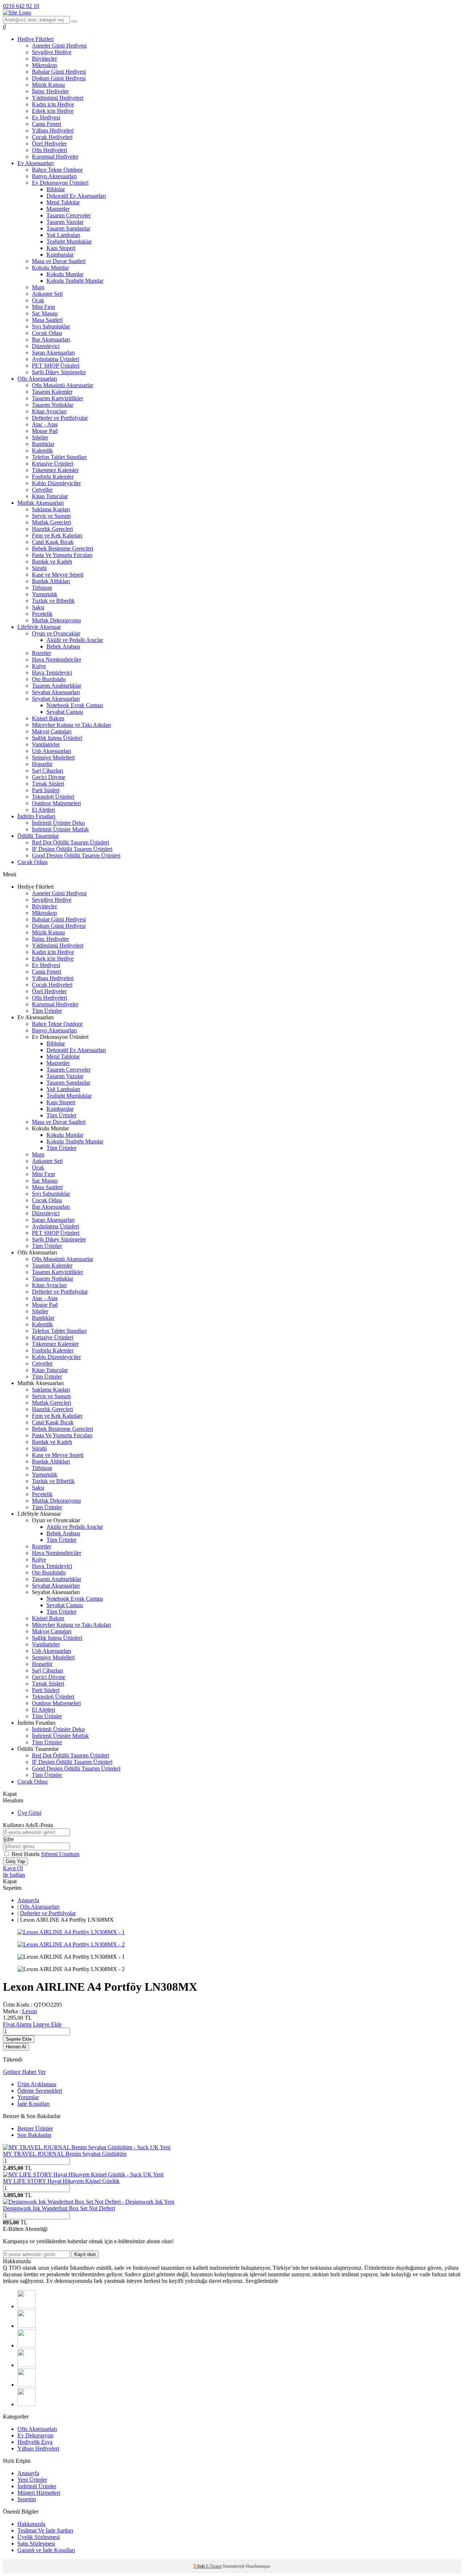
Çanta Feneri (47, 124)
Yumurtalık (45, 594)
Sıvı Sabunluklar (51, 326)
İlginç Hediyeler (50, 91)
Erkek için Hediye (53, 111)
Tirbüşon (42, 588)
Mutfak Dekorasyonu (56, 620)
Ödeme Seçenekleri (40, 2091)
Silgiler (40, 437)
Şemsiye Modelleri (53, 757)
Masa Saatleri (47, 320)
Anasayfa (28, 1900)
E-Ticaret (214, 2566)
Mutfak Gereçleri (51, 522)
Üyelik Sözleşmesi (39, 2537)
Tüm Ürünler (47, 1011)
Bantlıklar (43, 444)
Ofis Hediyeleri (49, 150)
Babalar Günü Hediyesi (59, 72)
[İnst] (26, 2345)
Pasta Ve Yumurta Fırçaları (62, 555)
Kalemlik (42, 451)
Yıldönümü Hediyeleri (58, 98)
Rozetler (42, 653)
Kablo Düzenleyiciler (56, 483)
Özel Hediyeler (49, 144)
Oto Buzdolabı (49, 679)
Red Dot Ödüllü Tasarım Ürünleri (71, 842)
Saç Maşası (45, 313)
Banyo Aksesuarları (54, 176)
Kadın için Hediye (53, 104)
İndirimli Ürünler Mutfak (60, 829)
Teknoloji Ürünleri (53, 797)
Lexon (30, 2011)
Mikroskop (44, 65)
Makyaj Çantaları (52, 731)
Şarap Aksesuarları (53, 353)
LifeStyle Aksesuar (39, 627)
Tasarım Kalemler (52, 392)
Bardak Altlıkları (51, 581)
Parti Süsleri (46, 790)
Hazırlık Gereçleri (52, 529)
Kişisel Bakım (48, 718)
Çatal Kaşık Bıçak (53, 542)
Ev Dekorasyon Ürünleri (60, 183)
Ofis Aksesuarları (37, 379)
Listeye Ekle (47, 2024)
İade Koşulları (34, 2104)
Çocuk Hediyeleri (52, 137)
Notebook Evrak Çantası (75, 705)
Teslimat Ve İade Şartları (45, 2530)
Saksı (38, 607)
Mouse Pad (45, 431)
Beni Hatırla (26, 1854)
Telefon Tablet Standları (59, 457)
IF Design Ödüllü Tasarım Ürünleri (72, 849)
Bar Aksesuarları (51, 339)
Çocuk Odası (47, 333)
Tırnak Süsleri (48, 784)
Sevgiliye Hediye (52, 52)
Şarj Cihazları (47, 771)
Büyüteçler (44, 59)
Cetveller (42, 490)
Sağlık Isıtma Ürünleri (57, 738)
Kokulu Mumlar (50, 268)
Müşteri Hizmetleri (39, 2493)
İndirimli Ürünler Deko (58, 823)
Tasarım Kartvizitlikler (57, 398)
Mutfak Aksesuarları (41, 503)
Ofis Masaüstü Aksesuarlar (63, 385)
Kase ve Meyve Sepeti (58, 575)
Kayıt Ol (13, 1868)
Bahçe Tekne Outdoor (57, 170)
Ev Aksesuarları (36, 163)
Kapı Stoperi (61, 248)
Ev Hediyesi (46, 117)
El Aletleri (43, 810)
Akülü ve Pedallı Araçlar (75, 640)
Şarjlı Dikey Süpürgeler (59, 372)
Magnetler (58, 209)
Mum (38, 287)
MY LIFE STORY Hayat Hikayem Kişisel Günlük (61, 2181)
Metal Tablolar (63, 202)
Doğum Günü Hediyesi (59, 78)
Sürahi (39, 568)
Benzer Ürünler (35, 2128)
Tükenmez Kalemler (55, 470)
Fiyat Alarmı (17, 2024)
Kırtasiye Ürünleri (53, 464)
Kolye (39, 666)
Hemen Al (16, 2047)
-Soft (200, 2566)
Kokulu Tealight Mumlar (75, 281)
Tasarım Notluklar (53, 405)
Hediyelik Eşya (35, 2442)
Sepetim (27, 2499)
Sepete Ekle (19, 2039)
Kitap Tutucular (50, 496)
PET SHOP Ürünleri (56, 366)
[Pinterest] (26, 2404)
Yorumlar (28, 2097)
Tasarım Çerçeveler (69, 215)
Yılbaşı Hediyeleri (53, 130)
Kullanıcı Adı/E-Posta (28, 1825)
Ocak (38, 300)
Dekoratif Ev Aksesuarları (76, 196)
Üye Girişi (29, 1813)
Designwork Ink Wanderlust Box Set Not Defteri (59, 2208)
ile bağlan (14, 1875)
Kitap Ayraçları (49, 411)
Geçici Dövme (49, 777)
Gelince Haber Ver (24, 2072)
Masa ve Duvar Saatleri (59, 261)
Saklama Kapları (51, 509)
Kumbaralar (60, 255)
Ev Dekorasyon (35, 2435)
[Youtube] (26, 2365)
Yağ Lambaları (63, 235)
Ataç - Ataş (45, 424)
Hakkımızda (31, 2524)
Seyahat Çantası (65, 712)
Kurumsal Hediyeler (55, 157)
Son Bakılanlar (34, 2135)
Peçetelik (42, 614)
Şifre (8, 1839)
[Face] (26, 2306)
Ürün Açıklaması (37, 2084)
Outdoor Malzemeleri (56, 803)
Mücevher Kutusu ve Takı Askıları (71, 725)
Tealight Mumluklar (69, 241)
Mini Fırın (43, 307)
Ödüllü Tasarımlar (38, 836)
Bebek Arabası (63, 646)
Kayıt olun (85, 2254)
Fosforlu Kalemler (53, 477)
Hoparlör (42, 764)
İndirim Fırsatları (36, 816)
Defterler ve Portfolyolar (60, 418)
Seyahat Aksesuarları (56, 692)
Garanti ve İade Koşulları (46, 2550)
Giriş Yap (15, 1861)
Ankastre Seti (47, 294)
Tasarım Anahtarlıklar (57, 686)
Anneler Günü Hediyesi (59, 46)
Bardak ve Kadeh (52, 562)
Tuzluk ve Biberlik (53, 601)
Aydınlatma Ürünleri (55, 359)
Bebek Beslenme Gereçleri (63, 548)
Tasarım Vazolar (65, 222)
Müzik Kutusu (48, 85)
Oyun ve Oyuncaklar (56, 633)
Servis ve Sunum (51, 516)
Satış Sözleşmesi (36, 2544)
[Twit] (26, 2326)
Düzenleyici (46, 346)
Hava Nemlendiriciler (57, 660)
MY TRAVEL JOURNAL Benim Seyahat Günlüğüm (65, 2154)
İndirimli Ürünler (37, 2486)
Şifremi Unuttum (60, 1854)
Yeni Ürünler (32, 2480)
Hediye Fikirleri (36, 39)
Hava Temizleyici (52, 673)
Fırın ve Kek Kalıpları (57, 535)
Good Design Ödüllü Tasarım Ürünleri (76, 855)
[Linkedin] (26, 2385)
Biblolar (56, 189)
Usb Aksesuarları (51, 751)
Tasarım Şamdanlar (68, 228)
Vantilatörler (46, 744)
